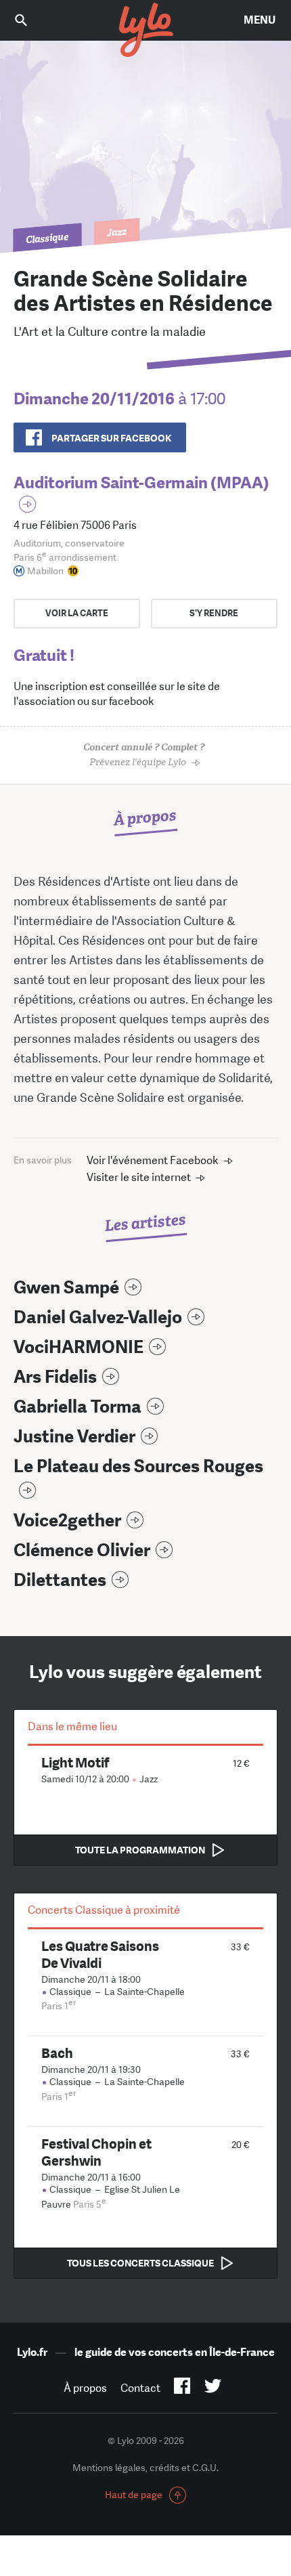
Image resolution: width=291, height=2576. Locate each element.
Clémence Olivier (82, 1550)
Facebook (182, 2388)
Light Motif (75, 1762)
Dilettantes (60, 1580)
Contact (140, 2388)
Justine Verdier (74, 1437)
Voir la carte (77, 613)
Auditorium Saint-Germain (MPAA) (141, 482)
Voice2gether (67, 1521)
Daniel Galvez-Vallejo (98, 1317)
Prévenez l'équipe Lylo (144, 755)
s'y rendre (214, 613)
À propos (85, 2388)
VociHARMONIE (79, 1347)
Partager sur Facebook (111, 438)
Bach (57, 2053)
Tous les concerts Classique (140, 2263)
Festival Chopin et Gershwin (96, 2152)
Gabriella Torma (77, 1407)
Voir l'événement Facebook (153, 1160)
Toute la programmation (140, 1850)
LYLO (145, 30)
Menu (260, 20)
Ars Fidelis (55, 1377)
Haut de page (134, 2495)
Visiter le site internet (139, 1177)
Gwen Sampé (66, 1288)
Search (30, 20)
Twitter (213, 2388)
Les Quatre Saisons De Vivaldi (100, 1954)
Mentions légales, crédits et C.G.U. (145, 2468)
